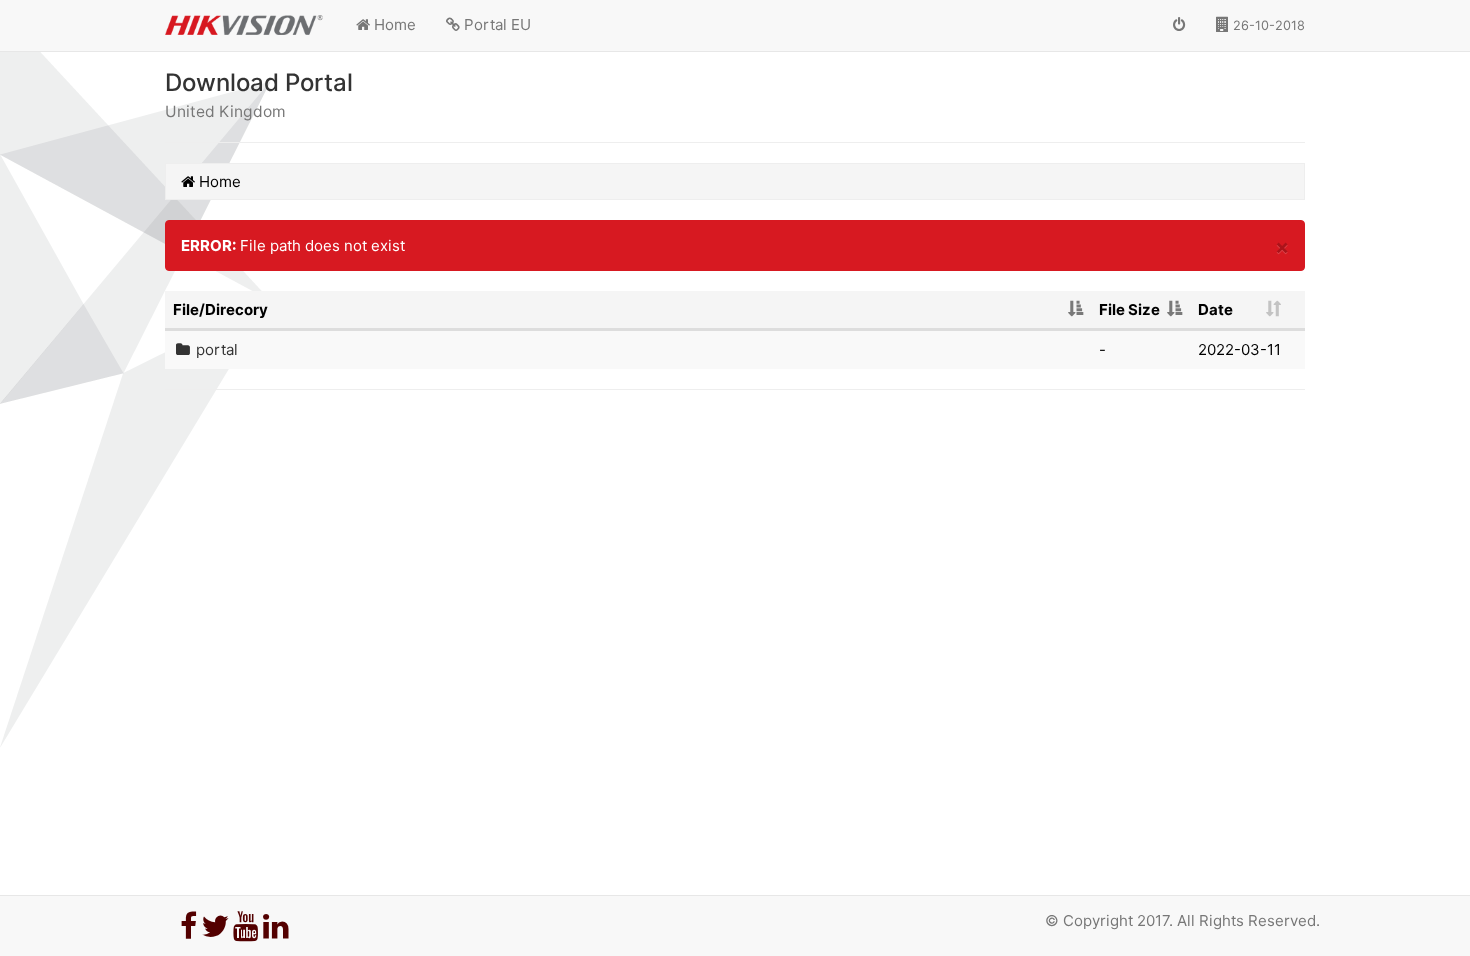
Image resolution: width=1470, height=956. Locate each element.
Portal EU (495, 24)
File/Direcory (220, 309)
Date (1215, 309)
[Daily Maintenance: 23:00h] (1179, 25)
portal (217, 349)
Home (393, 24)
